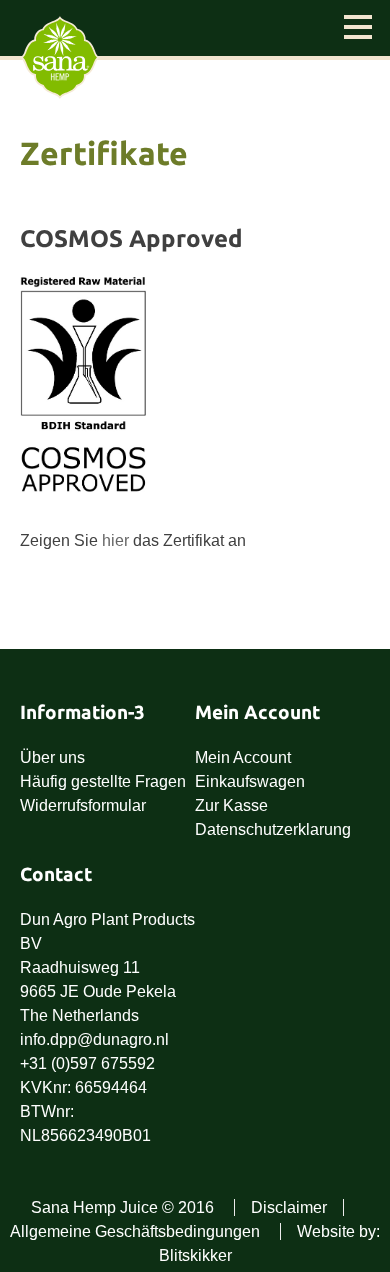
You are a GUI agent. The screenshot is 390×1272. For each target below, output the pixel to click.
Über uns (52, 757)
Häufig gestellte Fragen (103, 781)
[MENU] (358, 28)
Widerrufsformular (83, 805)
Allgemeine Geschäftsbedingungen (135, 1231)
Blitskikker (195, 1255)
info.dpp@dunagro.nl (94, 1039)
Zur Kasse (231, 805)
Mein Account (243, 757)
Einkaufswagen (250, 781)
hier (115, 540)
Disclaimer (289, 1207)
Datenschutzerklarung (273, 829)
